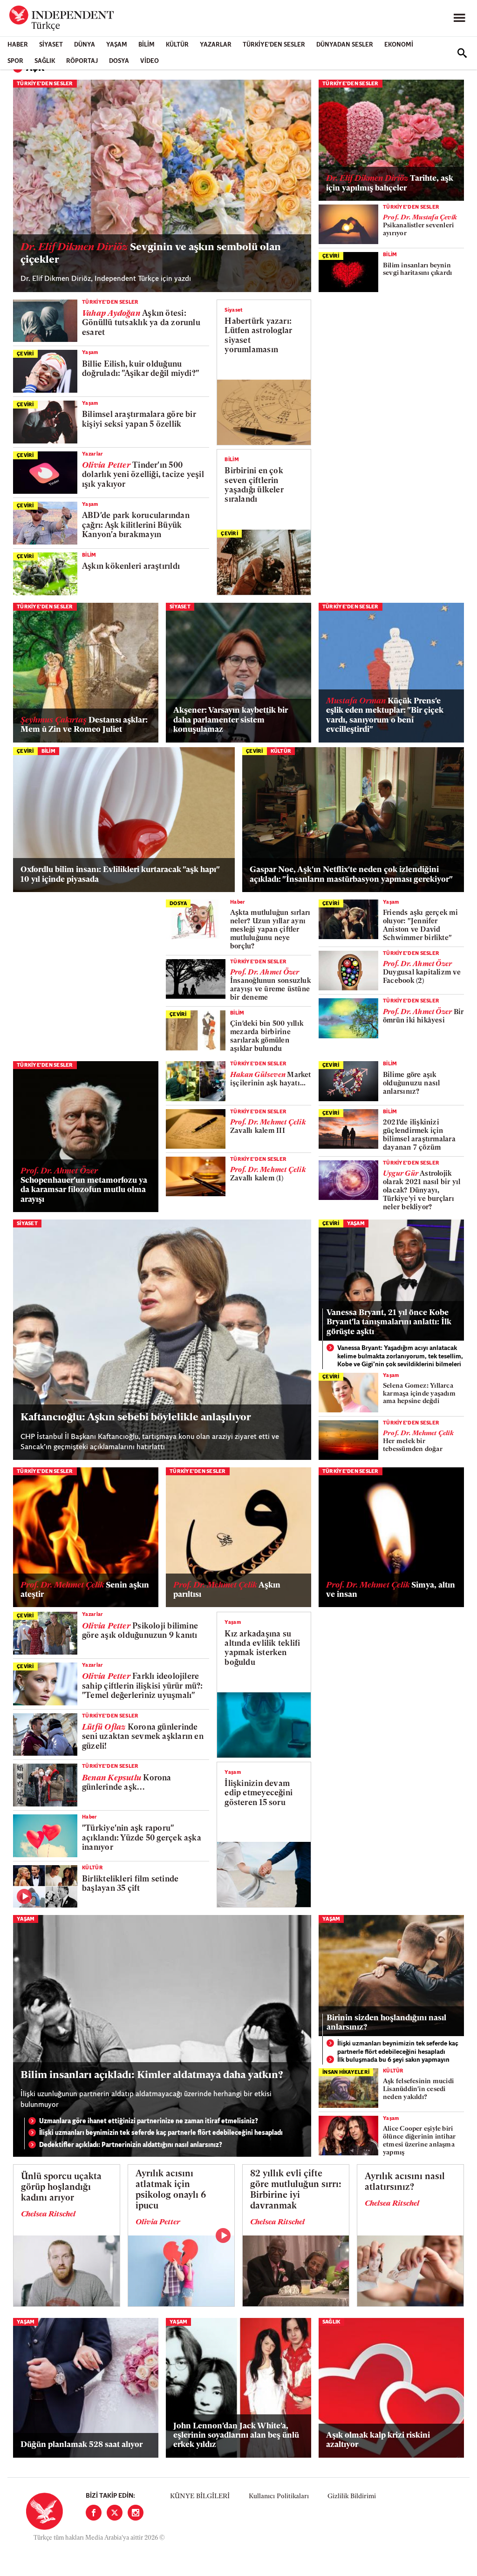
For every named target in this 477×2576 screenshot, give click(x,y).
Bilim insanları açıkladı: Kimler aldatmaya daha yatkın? (152, 2075)
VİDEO (150, 61)
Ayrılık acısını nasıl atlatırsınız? (405, 2182)
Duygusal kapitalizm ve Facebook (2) (422, 973)
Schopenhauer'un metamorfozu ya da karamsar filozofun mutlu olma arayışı (84, 1186)
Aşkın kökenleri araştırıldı (131, 567)
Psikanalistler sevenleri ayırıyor (420, 226)
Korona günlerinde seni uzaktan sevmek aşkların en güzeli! (143, 1737)
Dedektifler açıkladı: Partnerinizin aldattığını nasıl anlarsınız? (131, 2145)
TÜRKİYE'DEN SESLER (274, 45)
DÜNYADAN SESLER (345, 45)
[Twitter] (115, 2513)
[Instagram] (136, 2513)
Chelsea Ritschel (48, 2215)
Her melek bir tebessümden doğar (418, 1441)
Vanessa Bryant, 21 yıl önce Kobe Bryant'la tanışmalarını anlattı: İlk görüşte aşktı (389, 1322)
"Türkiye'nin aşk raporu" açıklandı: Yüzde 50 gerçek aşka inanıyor (142, 1838)
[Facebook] (94, 2513)
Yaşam (117, 45)
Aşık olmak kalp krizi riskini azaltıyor (378, 2440)
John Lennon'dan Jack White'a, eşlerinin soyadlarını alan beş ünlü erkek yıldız (236, 2436)
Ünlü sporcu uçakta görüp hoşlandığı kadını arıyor (61, 2188)
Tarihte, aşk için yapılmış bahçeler (390, 183)
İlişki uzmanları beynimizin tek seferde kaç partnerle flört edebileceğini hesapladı (161, 2133)
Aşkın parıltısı (227, 1590)
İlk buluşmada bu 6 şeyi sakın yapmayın (393, 2060)
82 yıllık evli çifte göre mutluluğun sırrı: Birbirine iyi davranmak (296, 2190)
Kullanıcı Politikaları (279, 2497)
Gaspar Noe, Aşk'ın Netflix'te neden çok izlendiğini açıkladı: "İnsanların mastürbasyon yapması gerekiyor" (351, 875)
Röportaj (82, 61)
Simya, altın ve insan (391, 1590)
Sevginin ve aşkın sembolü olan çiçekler (151, 254)
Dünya (85, 45)
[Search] (462, 53)
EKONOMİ (399, 45)
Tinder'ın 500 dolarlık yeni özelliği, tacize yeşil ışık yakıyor (143, 475)
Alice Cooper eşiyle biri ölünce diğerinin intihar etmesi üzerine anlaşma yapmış (419, 2141)
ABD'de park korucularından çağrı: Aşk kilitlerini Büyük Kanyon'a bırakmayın (136, 525)
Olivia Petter (158, 2222)
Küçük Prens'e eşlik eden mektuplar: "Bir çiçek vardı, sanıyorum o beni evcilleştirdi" (385, 716)
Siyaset (51, 45)
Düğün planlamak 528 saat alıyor (83, 2445)
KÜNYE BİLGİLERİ (200, 2497)
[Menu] (459, 18)
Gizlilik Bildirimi (352, 2497)
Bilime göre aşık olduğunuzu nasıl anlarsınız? (412, 1084)
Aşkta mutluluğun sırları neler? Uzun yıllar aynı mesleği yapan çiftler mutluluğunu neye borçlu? (270, 930)
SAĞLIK (45, 61)
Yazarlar (216, 45)
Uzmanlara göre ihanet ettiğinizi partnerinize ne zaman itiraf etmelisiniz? (149, 2122)
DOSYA (119, 61)
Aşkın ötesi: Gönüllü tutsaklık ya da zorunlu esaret (141, 323)
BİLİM (147, 45)
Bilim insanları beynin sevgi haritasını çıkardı (417, 270)
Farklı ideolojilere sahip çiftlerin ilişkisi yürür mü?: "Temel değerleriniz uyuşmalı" (143, 1686)
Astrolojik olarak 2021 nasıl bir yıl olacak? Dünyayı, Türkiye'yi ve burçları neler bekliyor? (422, 1191)
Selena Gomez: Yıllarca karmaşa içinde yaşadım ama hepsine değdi (419, 1394)
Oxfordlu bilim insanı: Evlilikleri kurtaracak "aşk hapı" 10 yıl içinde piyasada (120, 875)
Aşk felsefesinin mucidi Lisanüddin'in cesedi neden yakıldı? (418, 2089)
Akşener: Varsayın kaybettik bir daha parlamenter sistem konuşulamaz (231, 720)
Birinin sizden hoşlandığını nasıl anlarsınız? (386, 2023)
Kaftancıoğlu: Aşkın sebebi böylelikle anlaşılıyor (136, 1418)
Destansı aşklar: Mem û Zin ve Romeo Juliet (84, 725)
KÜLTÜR (177, 45)
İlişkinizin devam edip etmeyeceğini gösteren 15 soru (259, 1793)
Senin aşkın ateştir (85, 1590)
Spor (15, 61)
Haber (18, 45)
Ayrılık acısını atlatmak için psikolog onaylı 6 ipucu (171, 2190)
